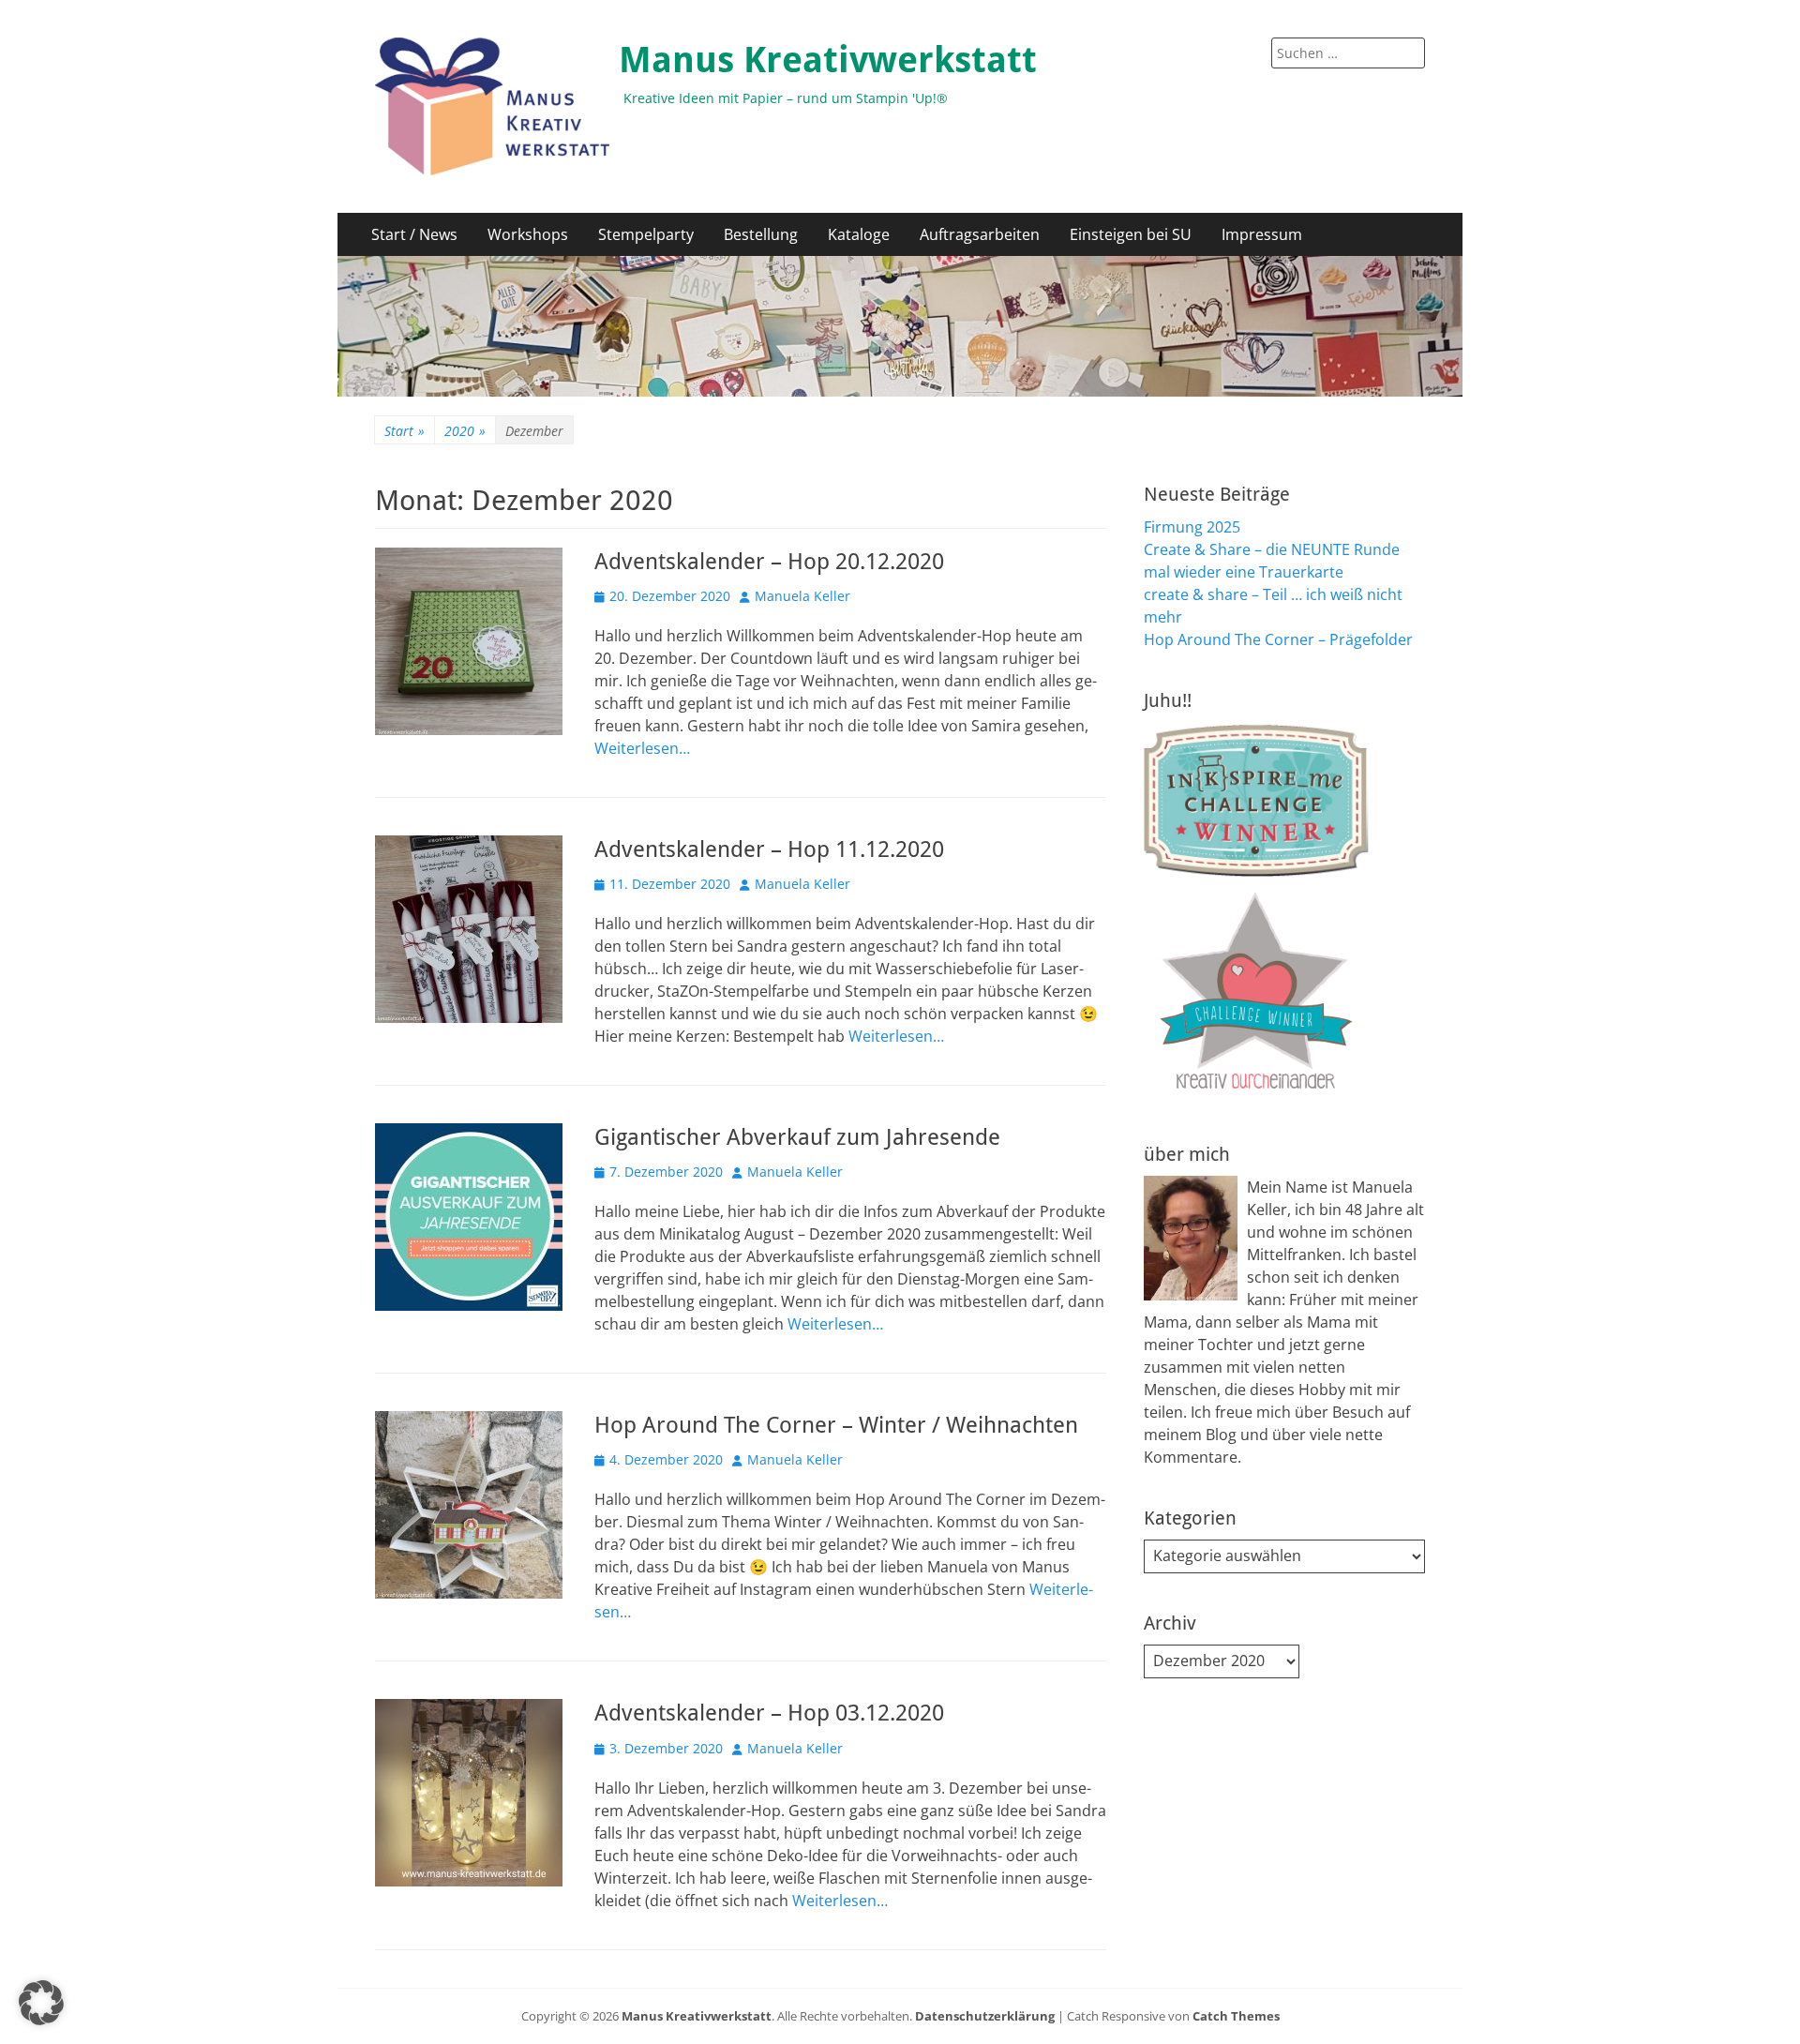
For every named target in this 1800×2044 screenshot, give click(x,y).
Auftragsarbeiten (980, 234)
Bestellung (761, 234)
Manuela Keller (802, 596)
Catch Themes (1236, 2016)
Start (405, 431)
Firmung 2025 (1192, 527)
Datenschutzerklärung (985, 2016)
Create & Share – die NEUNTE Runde (1272, 549)
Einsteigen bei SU (1131, 234)
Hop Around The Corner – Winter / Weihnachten (836, 1425)
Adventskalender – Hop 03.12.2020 (769, 1713)
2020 (465, 431)
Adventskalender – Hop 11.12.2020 (769, 849)
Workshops (528, 234)
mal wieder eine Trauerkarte (1244, 572)
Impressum (1262, 234)
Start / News (414, 234)
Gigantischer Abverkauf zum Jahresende (797, 1137)
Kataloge (859, 234)
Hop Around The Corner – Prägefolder (1278, 639)
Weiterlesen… (642, 748)
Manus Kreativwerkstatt (828, 60)
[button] (41, 2003)
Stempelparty (646, 234)
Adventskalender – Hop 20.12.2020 (769, 562)
